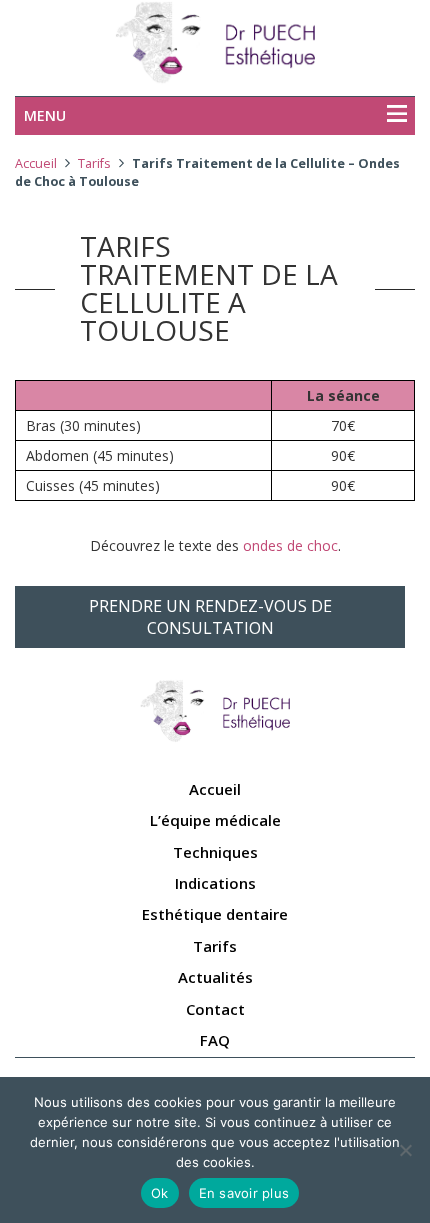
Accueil (36, 163)
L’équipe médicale (215, 820)
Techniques (215, 852)
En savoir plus (244, 1193)
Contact (215, 1009)
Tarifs (94, 163)
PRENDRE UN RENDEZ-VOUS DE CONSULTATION (210, 617)
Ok (160, 1193)
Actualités (215, 977)
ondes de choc (290, 545)
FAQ (215, 1040)
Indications (215, 883)
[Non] (405, 1150)
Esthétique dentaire (215, 914)
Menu (45, 115)
